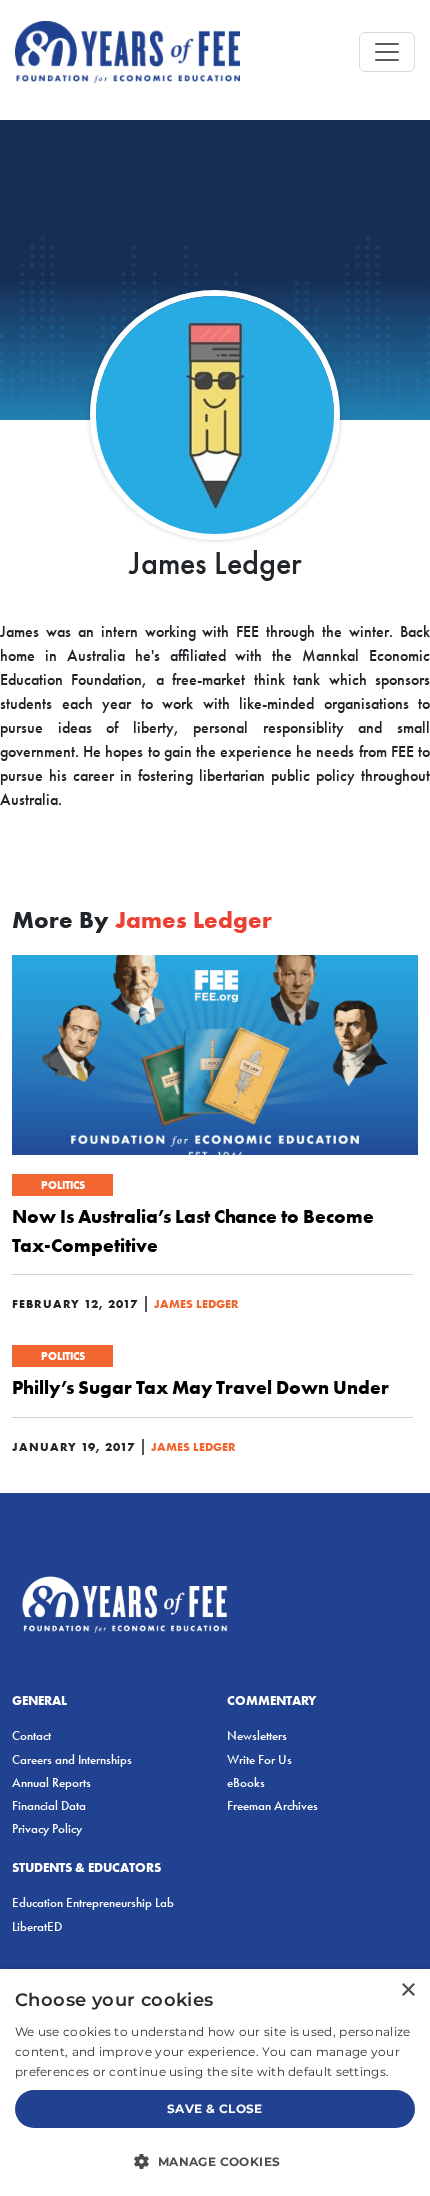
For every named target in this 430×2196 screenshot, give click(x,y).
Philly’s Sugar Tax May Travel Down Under (200, 1387)
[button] (215, 2161)
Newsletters (257, 1735)
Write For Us (259, 1759)
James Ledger (196, 1303)
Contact (31, 1735)
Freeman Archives (272, 1805)
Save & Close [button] (215, 2108)
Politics (63, 1185)
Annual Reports (51, 1782)
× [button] (407, 1990)
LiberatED (37, 1926)
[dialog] (215, 2082)
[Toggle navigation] (387, 52)
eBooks (246, 1782)
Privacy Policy (47, 1828)
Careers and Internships (72, 1759)
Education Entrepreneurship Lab (93, 1902)
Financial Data (49, 1805)
